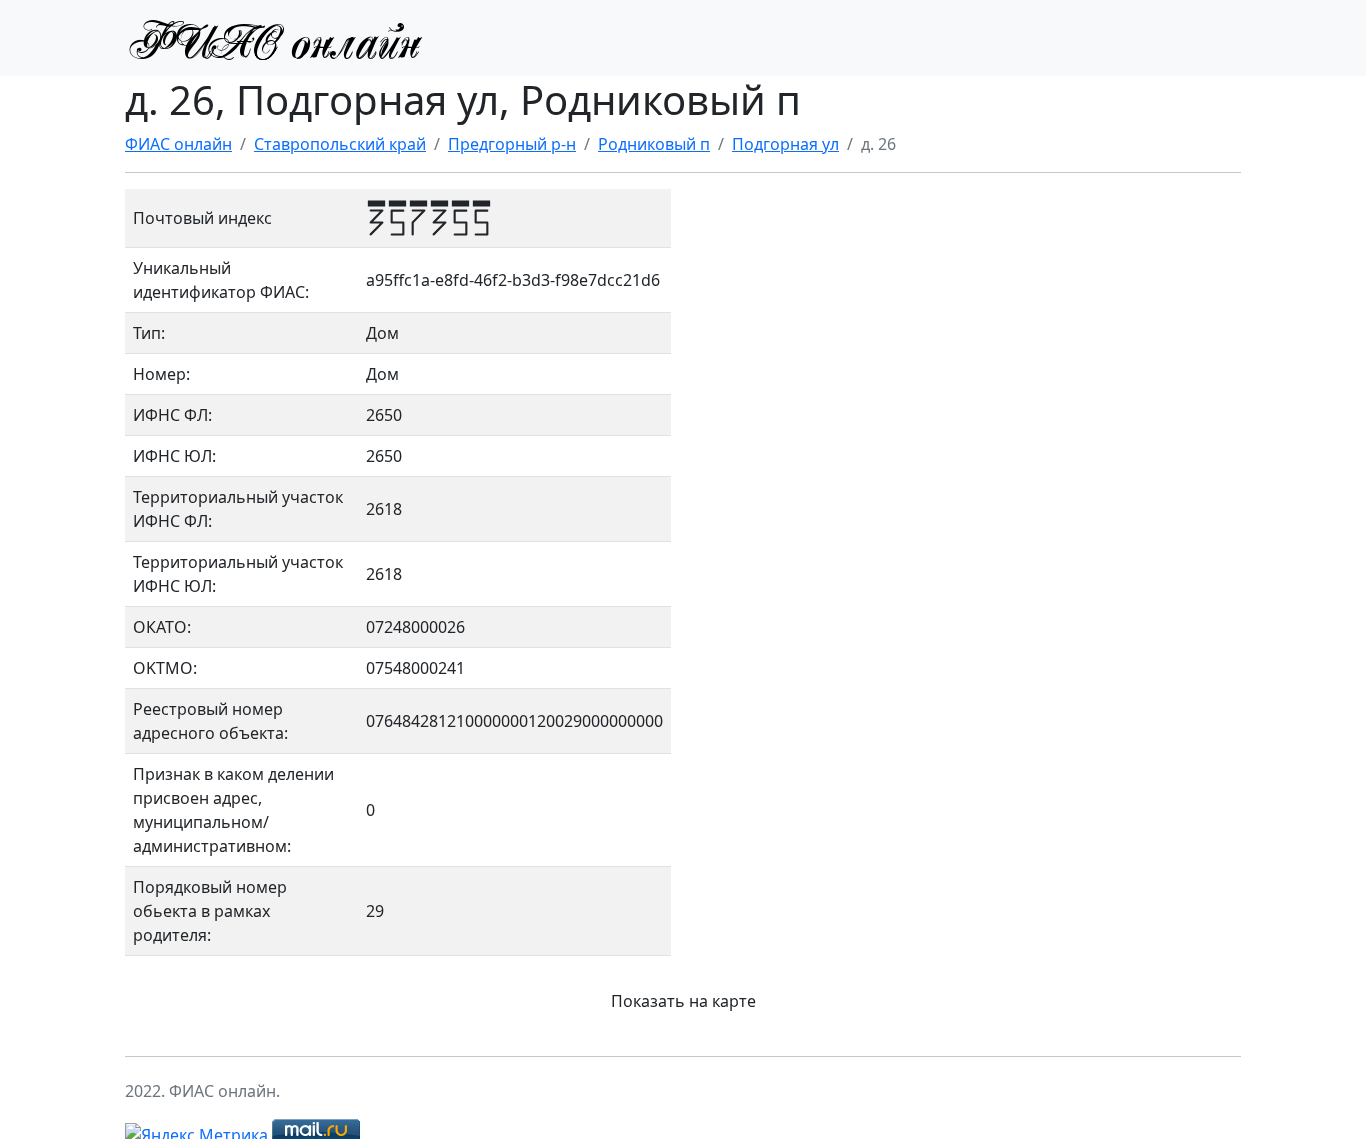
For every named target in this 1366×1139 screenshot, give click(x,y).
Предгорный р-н (512, 144)
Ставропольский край (340, 144)
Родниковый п (654, 144)
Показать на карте (683, 1001)
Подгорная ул (785, 144)
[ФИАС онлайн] (275, 38)
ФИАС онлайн (178, 144)
